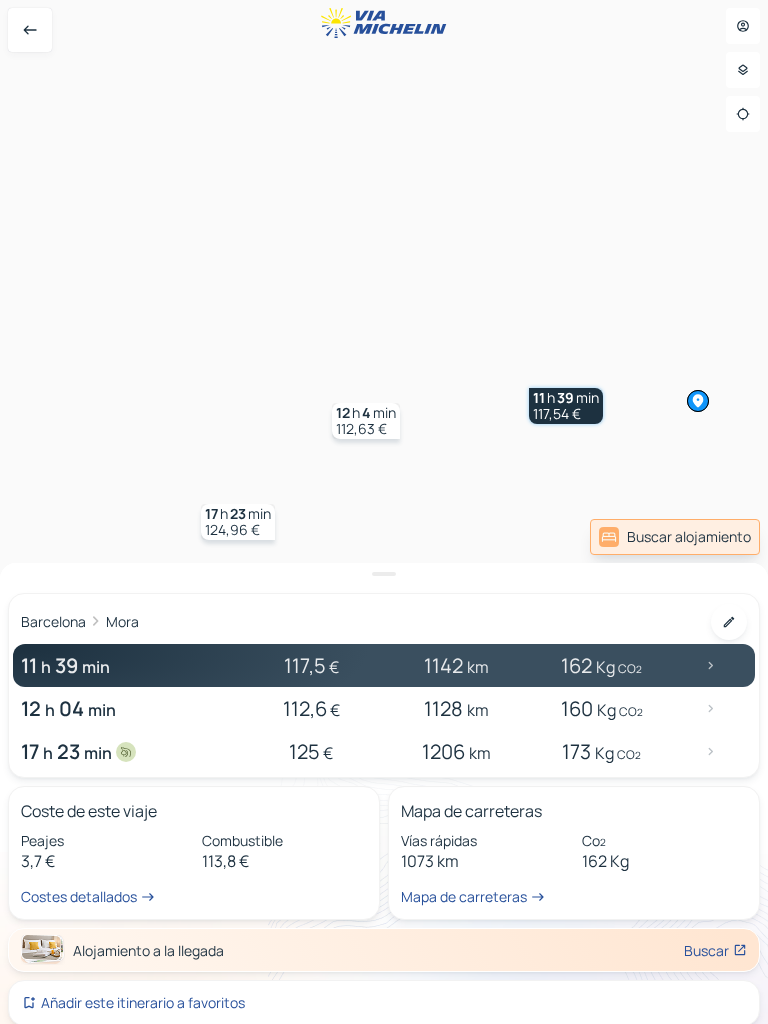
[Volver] (30, 30)
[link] (675, 537)
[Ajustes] (743, 70)
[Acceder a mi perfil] (743, 26)
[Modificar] (729, 622)
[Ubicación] (743, 114)
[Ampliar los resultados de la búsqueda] (384, 574)
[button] (566, 406)
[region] (384, 512)
